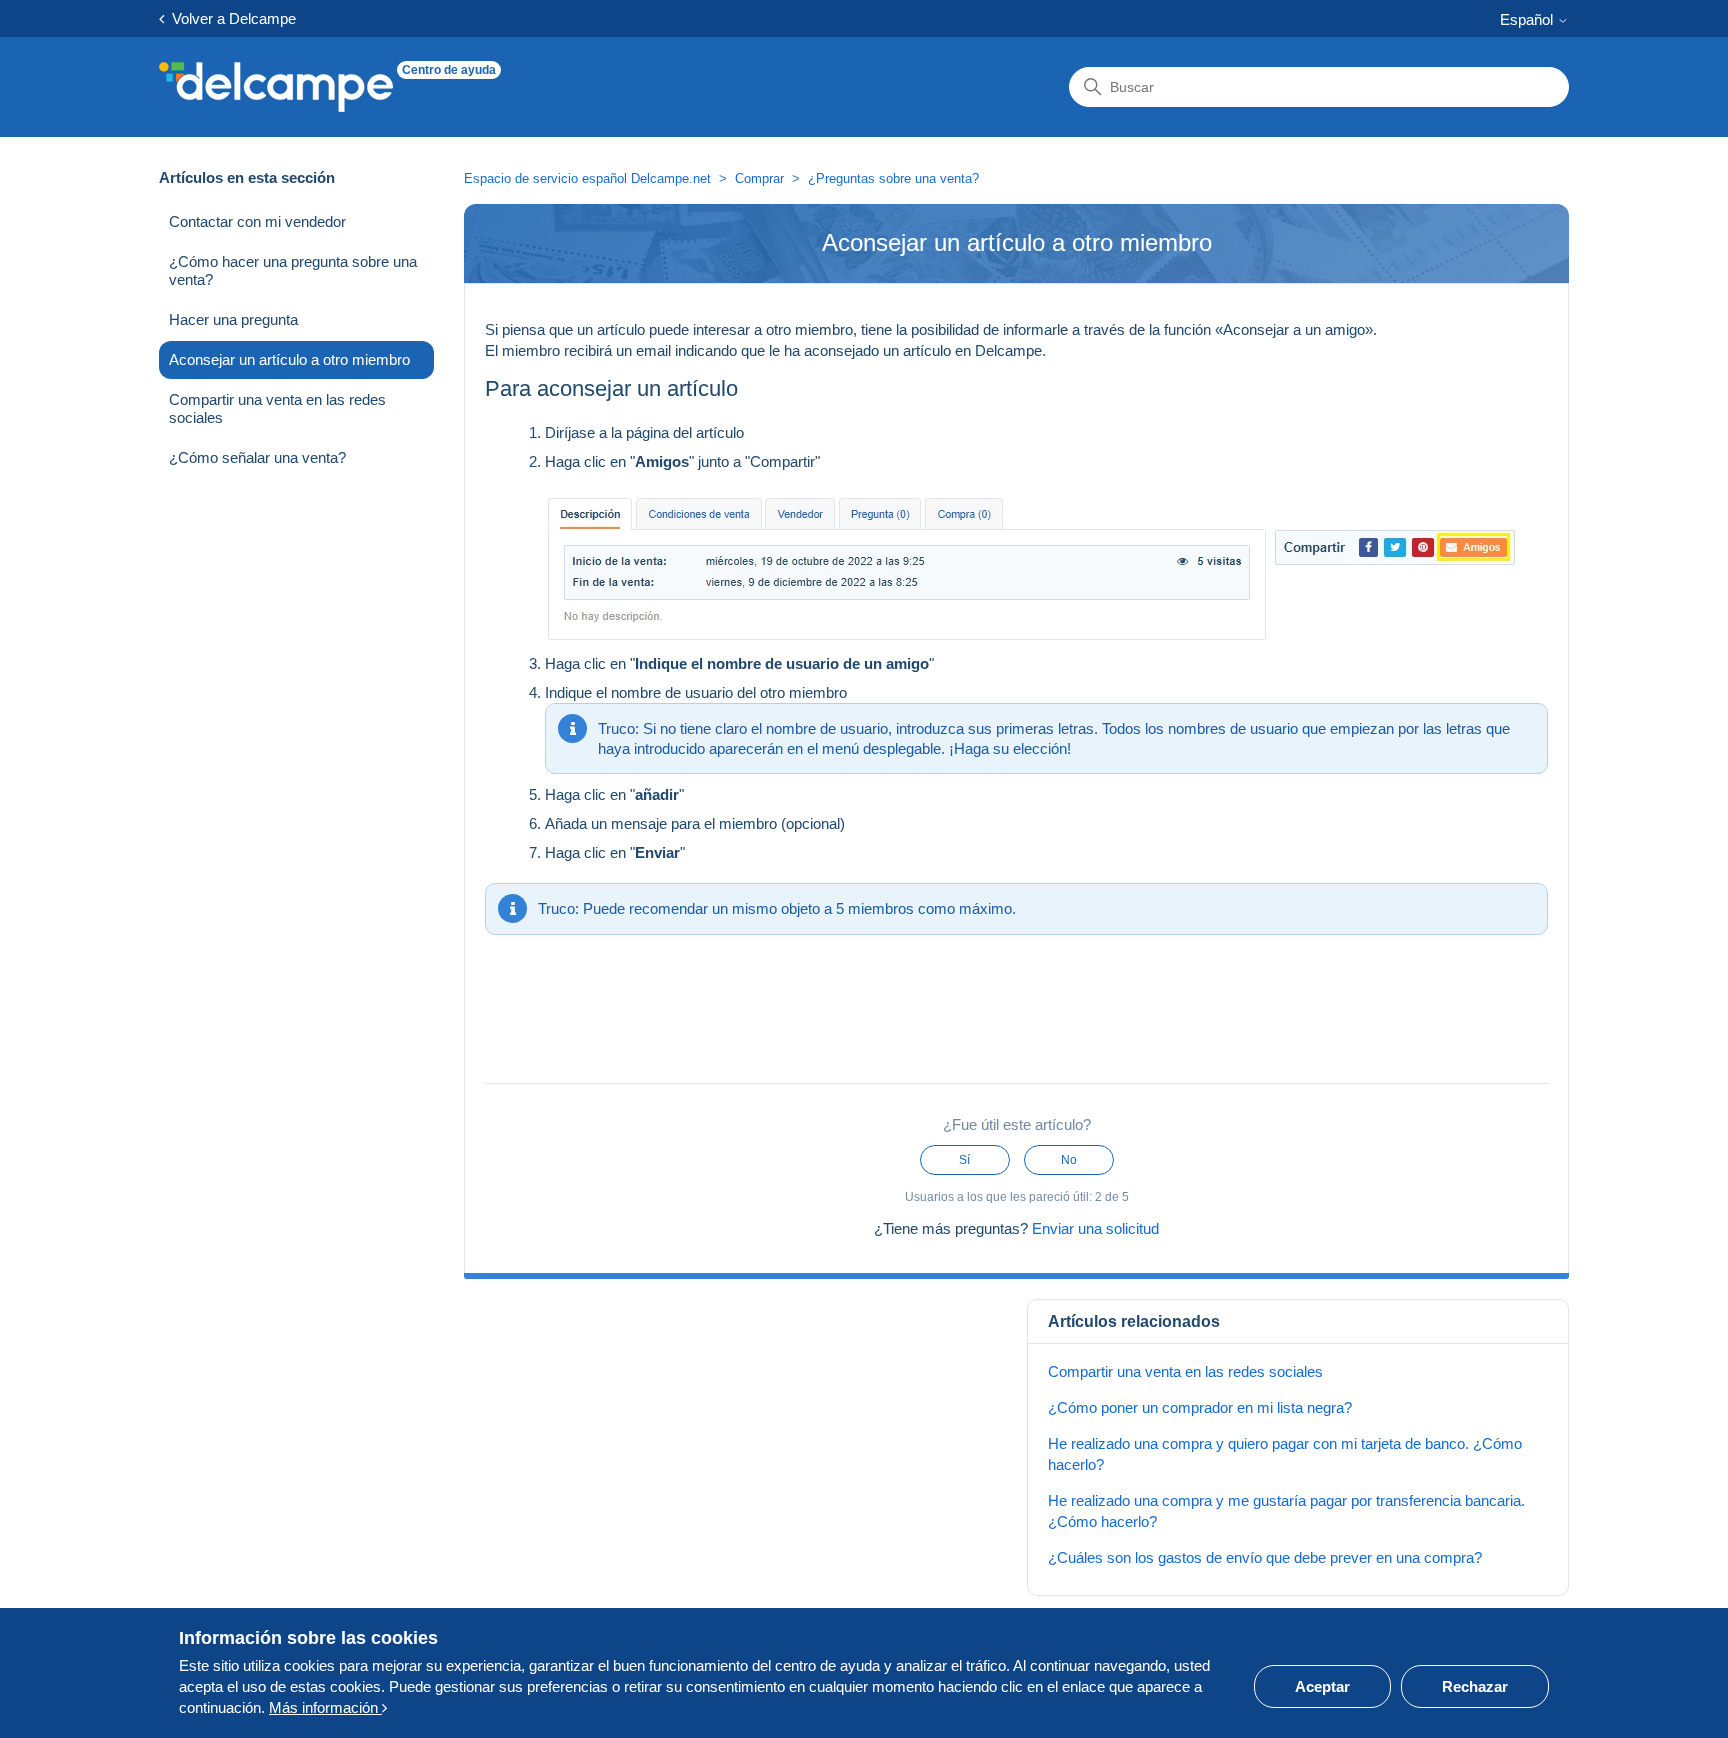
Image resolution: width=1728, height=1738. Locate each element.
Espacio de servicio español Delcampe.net (587, 178)
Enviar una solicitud (1095, 1228)
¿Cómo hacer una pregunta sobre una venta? (293, 270)
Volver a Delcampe (230, 18)
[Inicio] (276, 87)
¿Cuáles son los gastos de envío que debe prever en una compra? (1265, 1557)
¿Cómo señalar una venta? (257, 457)
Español (1528, 19)
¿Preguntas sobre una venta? (893, 178)
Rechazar (1475, 1686)
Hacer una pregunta (233, 319)
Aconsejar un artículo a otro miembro (289, 359)
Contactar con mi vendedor (257, 221)
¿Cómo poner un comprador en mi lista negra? (1200, 1407)
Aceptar (1322, 1686)
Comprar (759, 178)
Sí (964, 1160)
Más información (325, 1707)
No (1069, 1160)
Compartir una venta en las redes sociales (277, 408)
